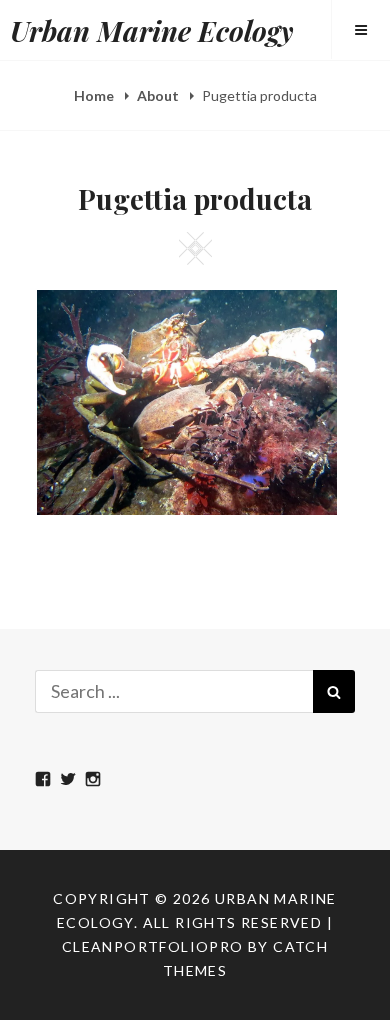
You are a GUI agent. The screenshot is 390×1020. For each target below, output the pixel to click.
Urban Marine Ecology (152, 30)
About (159, 95)
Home (95, 95)
